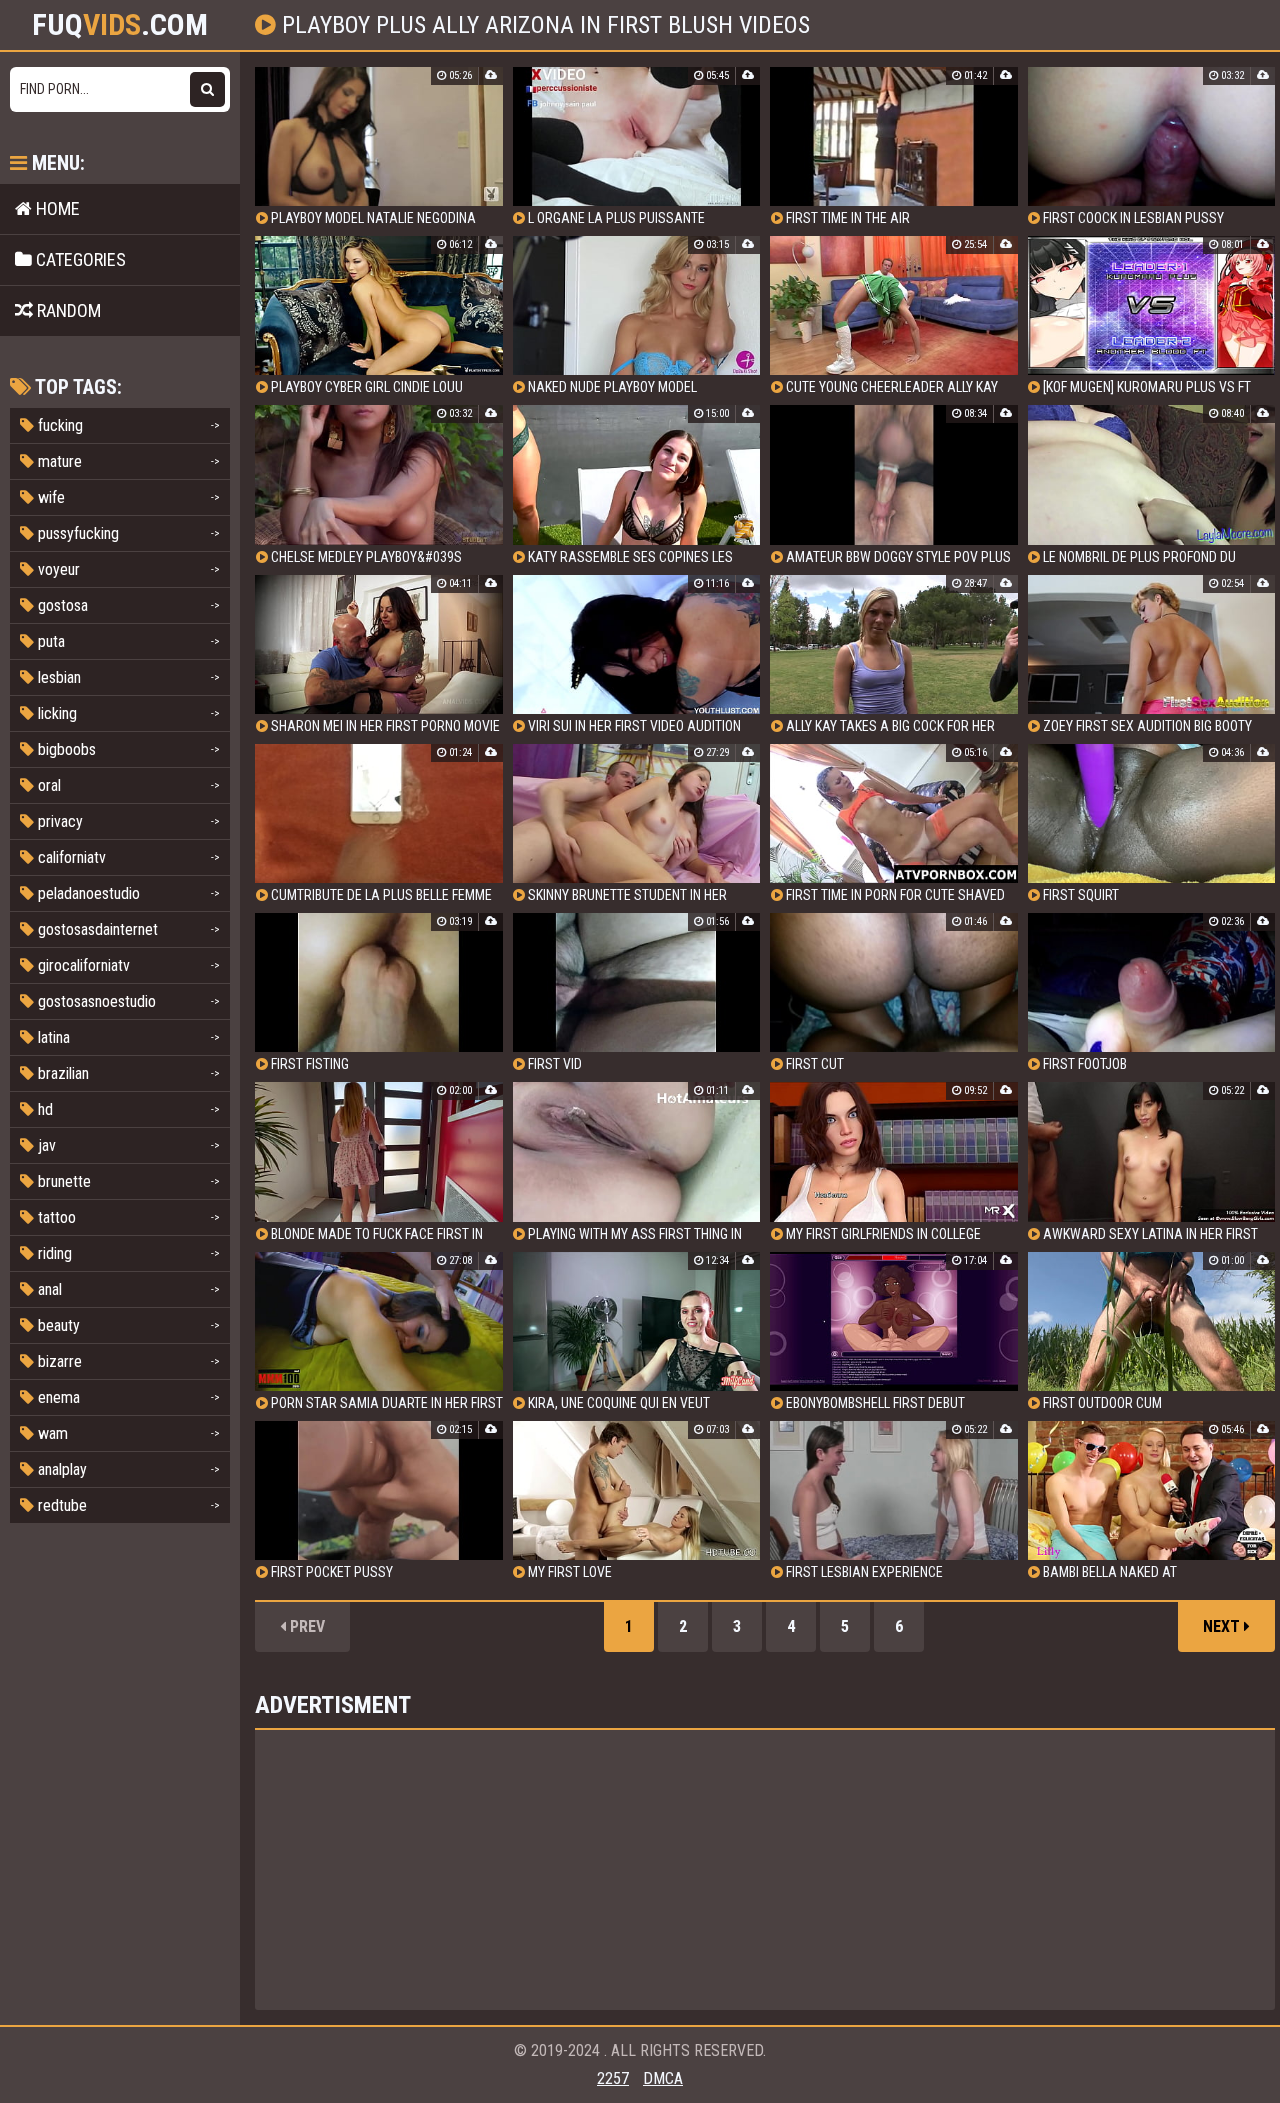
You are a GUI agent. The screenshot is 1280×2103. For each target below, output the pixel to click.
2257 (613, 2078)
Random (67, 310)
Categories (79, 259)
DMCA (663, 2078)
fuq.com (120, 25)
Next (1223, 1626)
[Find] (207, 89)
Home (56, 208)
